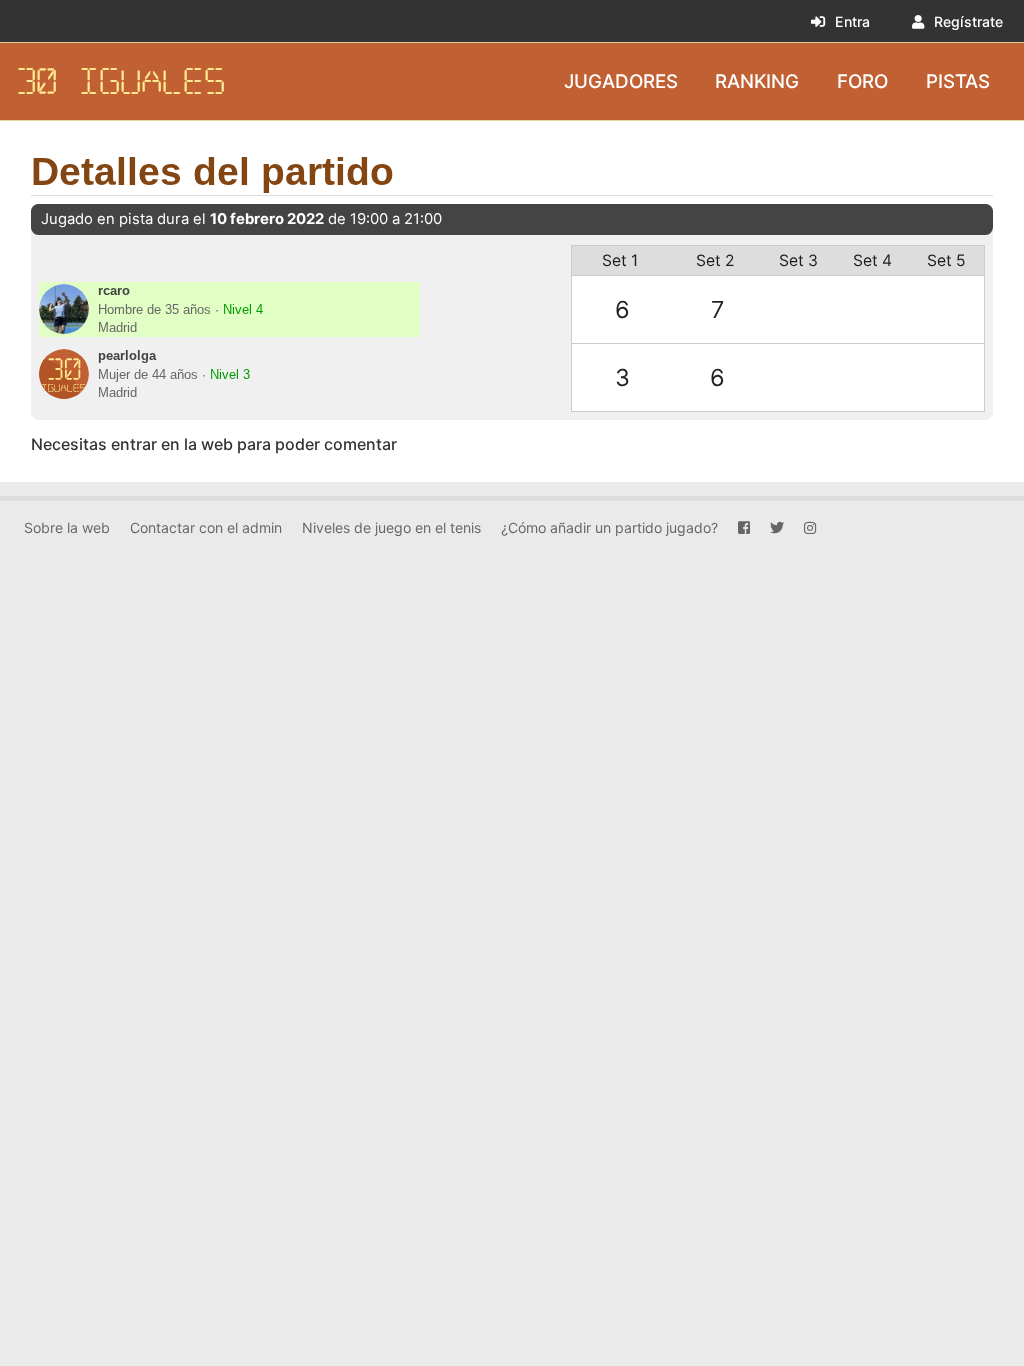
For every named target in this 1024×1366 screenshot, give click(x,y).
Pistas (958, 80)
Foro (862, 80)
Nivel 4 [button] (243, 310)
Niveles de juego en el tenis (391, 527)
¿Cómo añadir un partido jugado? (609, 527)
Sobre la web (67, 527)
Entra (852, 21)
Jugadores (621, 80)
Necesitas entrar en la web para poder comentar (214, 444)
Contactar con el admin (206, 527)
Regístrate (968, 21)
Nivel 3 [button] (230, 375)
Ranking (757, 80)
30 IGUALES (121, 81)
